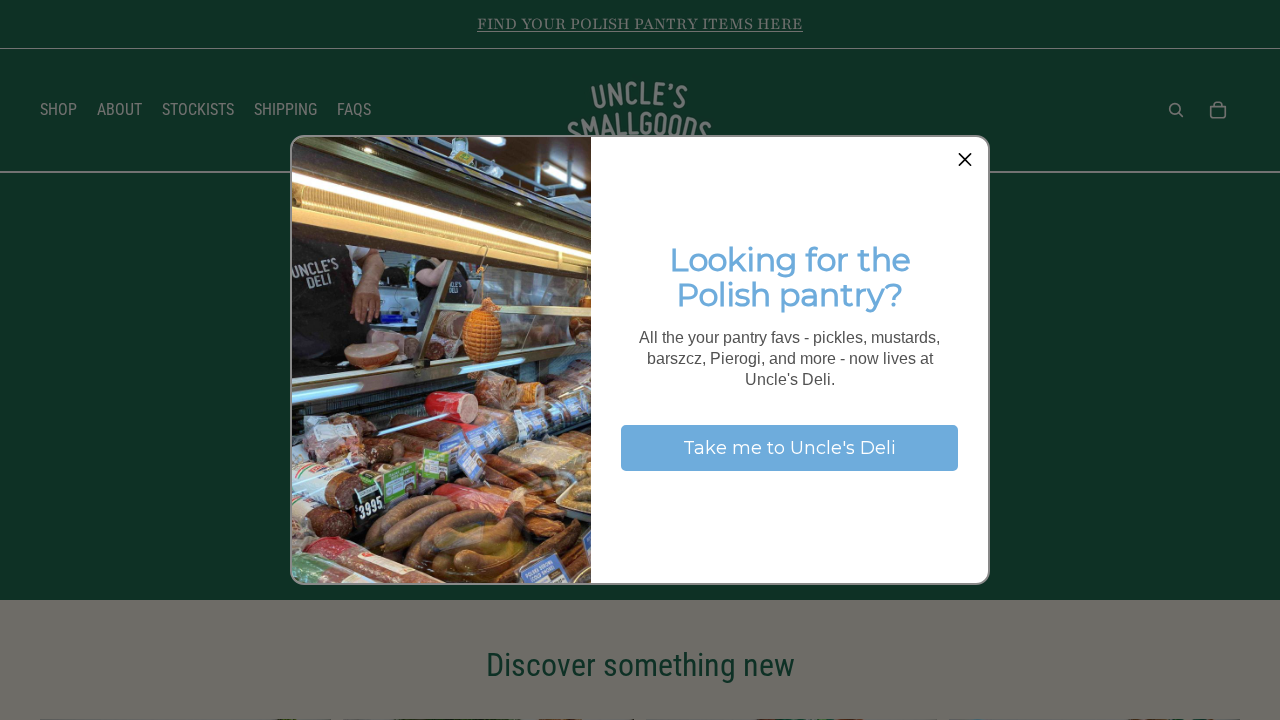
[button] (965, 160)
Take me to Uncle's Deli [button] (789, 448)
